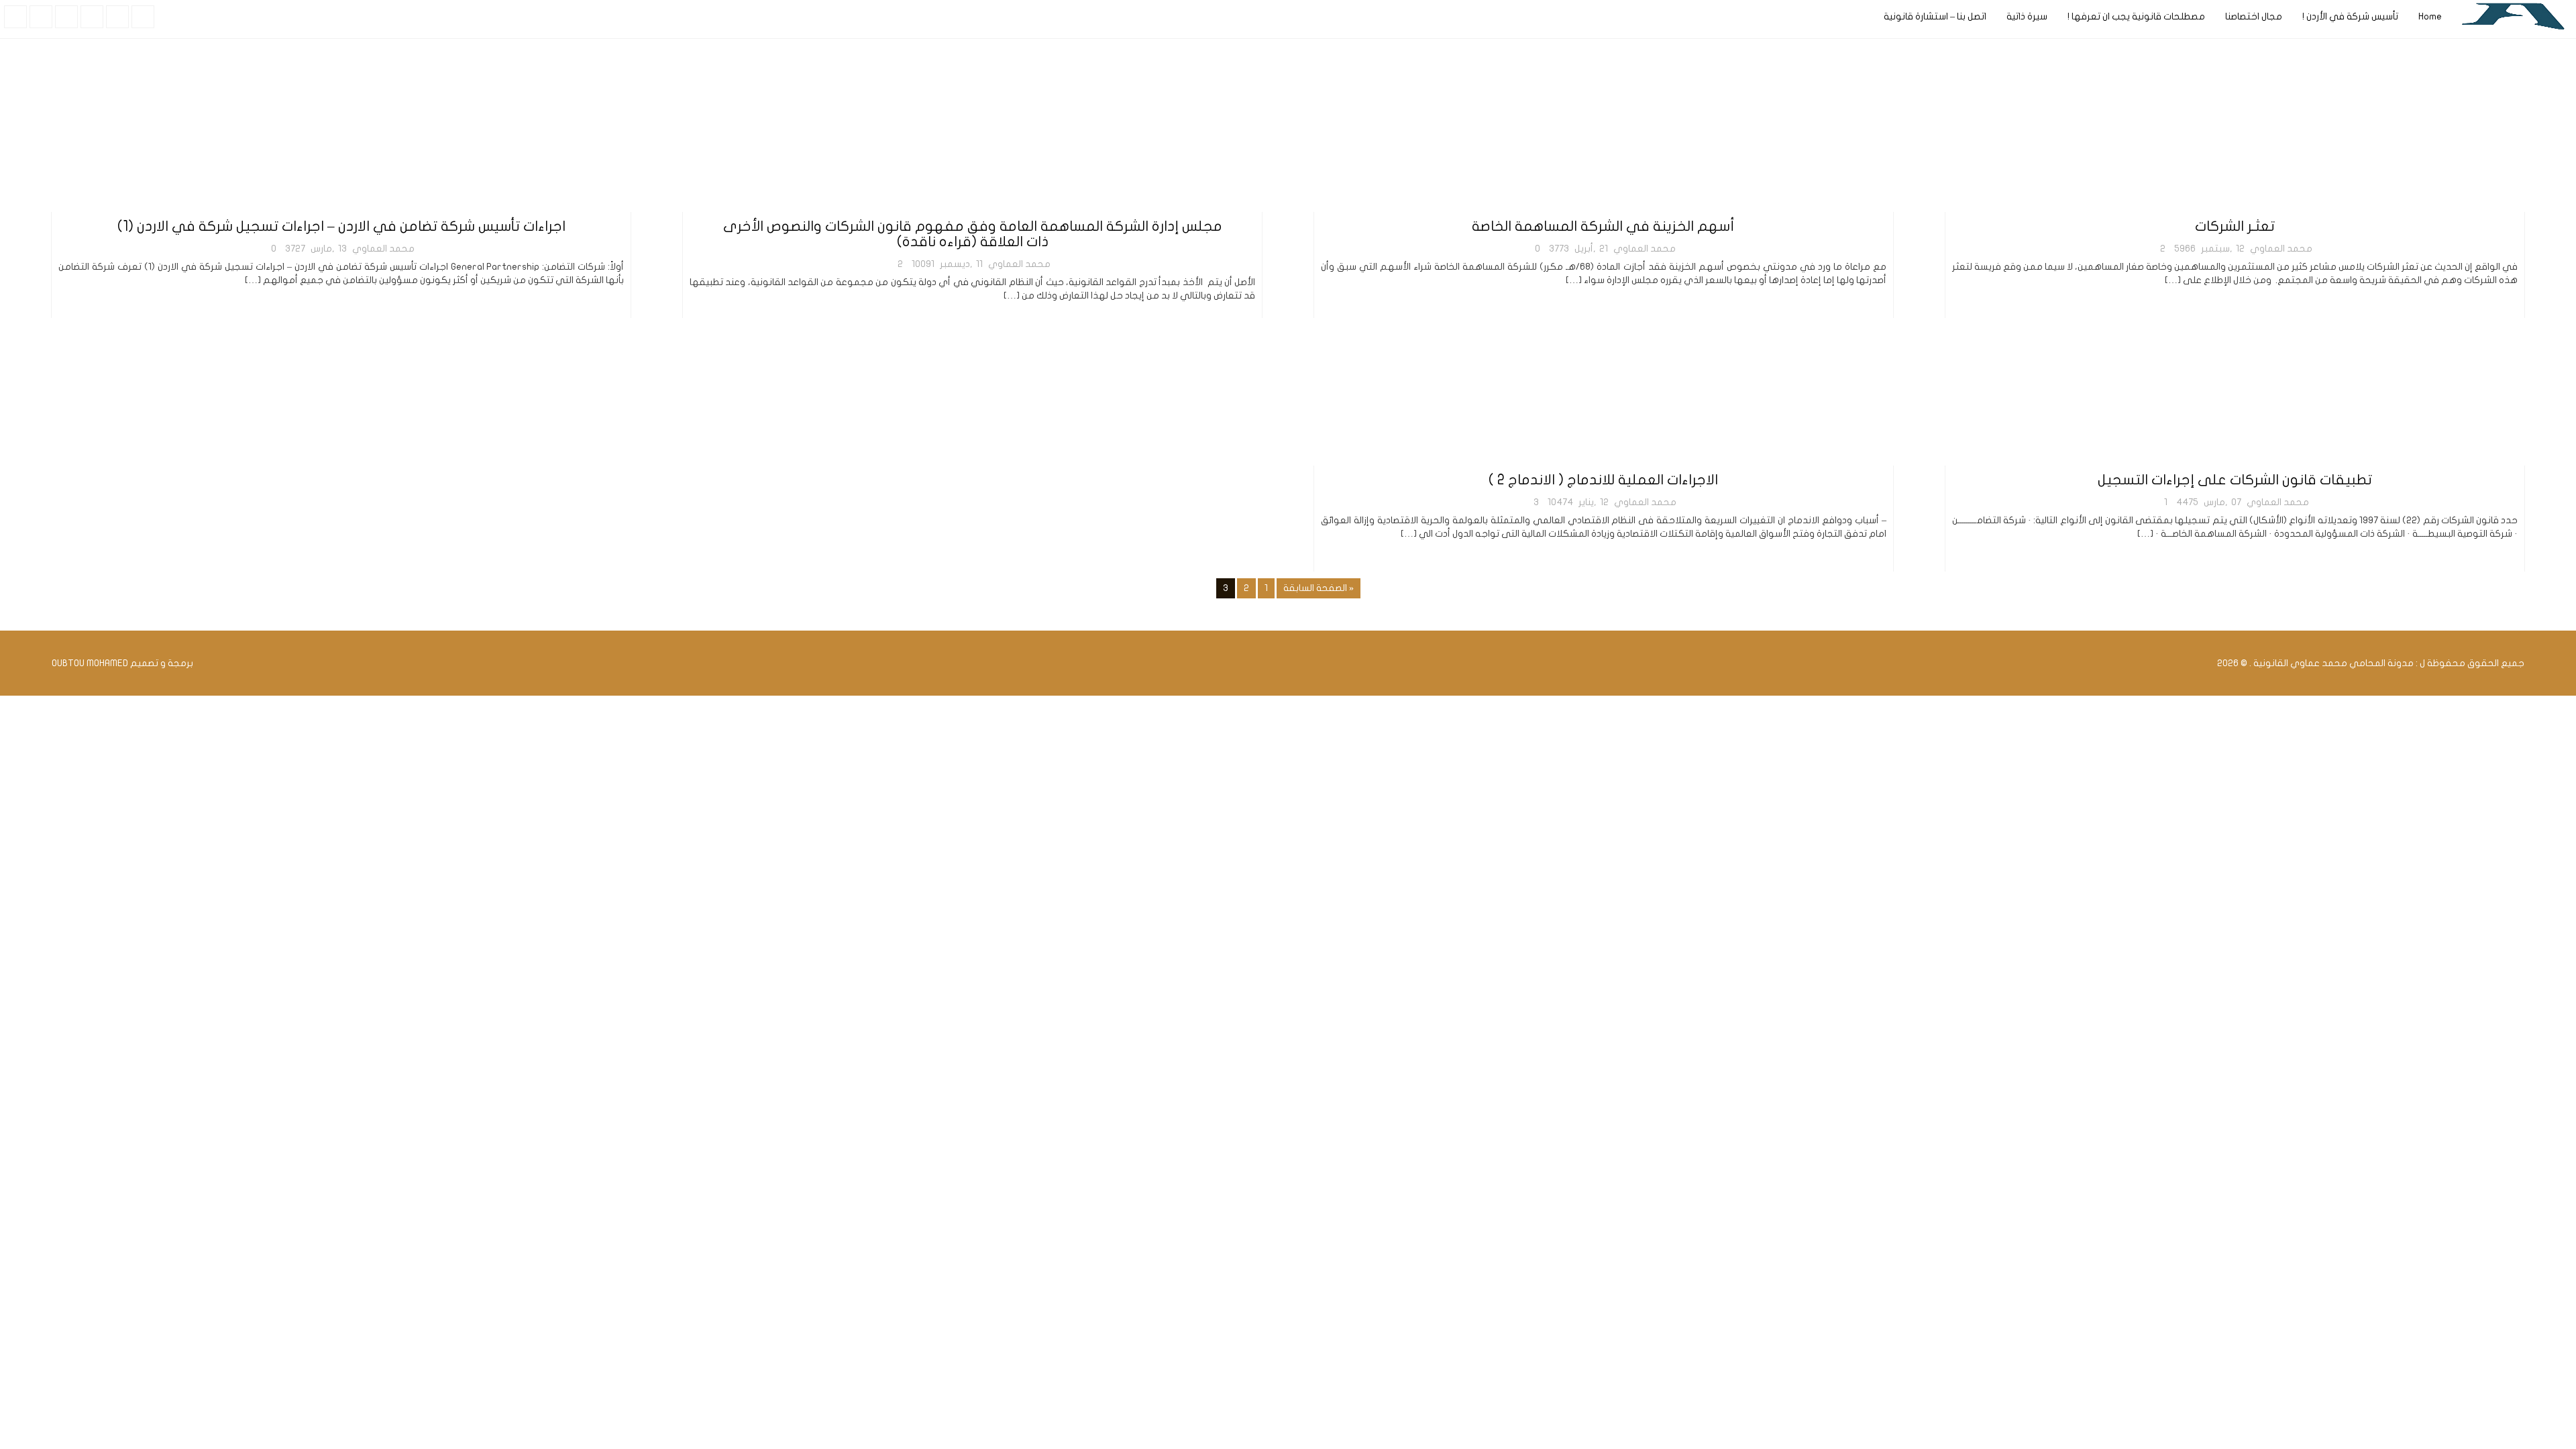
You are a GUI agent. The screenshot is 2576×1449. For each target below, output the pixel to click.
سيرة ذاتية (2027, 16)
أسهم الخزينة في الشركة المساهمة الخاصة (1603, 226)
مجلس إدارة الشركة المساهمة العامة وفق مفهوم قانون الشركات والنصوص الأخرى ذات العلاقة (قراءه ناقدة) (973, 234)
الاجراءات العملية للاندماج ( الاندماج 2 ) (1603, 480)
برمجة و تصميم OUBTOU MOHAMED (122, 663)
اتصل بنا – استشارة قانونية (1935, 16)
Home (2430, 16)
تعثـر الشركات (2235, 226)
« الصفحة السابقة (1319, 588)
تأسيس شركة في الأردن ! (2350, 16)
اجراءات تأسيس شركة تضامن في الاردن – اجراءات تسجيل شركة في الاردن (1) (341, 226)
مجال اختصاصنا (2254, 16)
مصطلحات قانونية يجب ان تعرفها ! (2136, 16)
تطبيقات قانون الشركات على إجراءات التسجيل (2235, 480)
